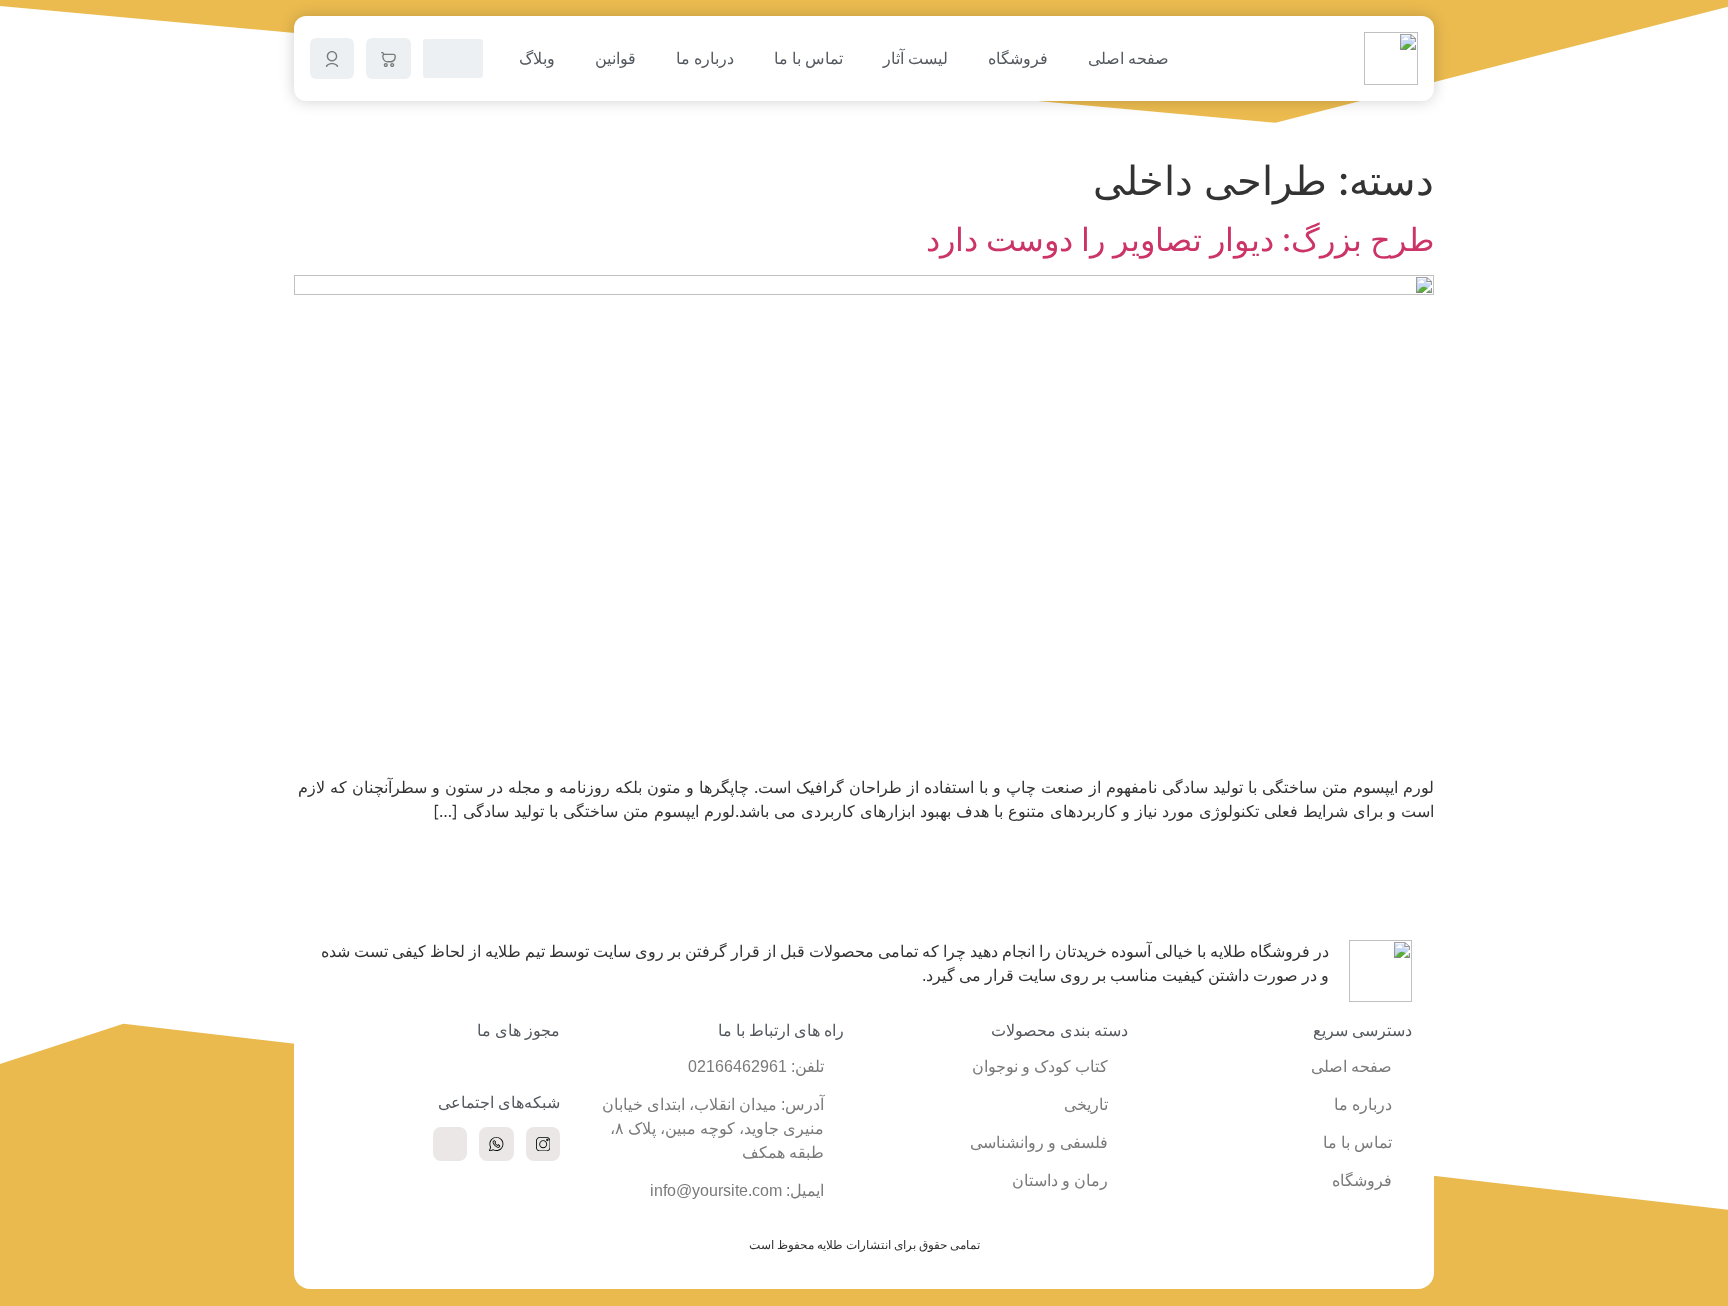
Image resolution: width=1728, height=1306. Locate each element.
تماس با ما (808, 58)
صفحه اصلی (1128, 58)
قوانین (615, 58)
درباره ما (705, 58)
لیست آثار (915, 58)
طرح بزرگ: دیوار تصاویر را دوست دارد (1180, 239)
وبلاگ (537, 58)
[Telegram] (450, 1144)
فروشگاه (1018, 58)
